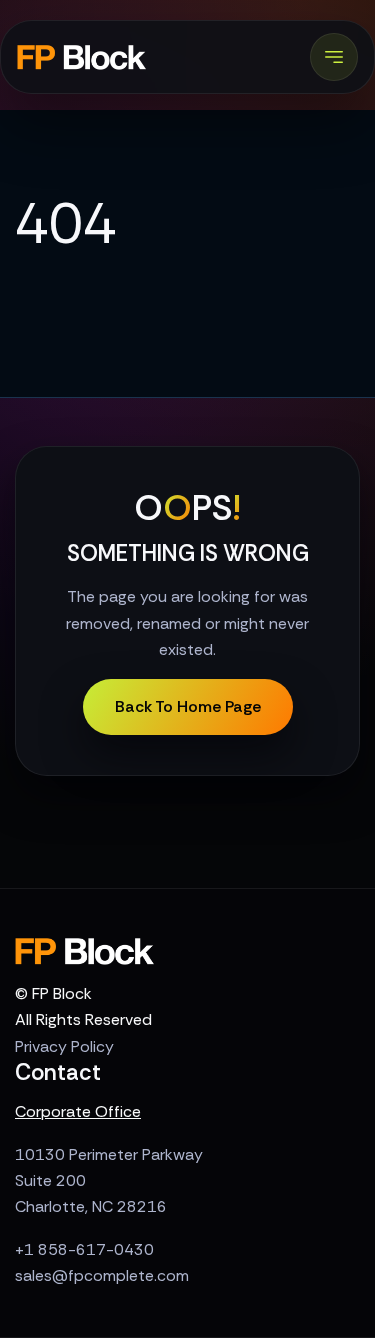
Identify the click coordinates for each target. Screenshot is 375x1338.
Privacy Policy (64, 1046)
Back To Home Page (188, 706)
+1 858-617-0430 (84, 1249)
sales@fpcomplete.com (102, 1275)
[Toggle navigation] (334, 57)
